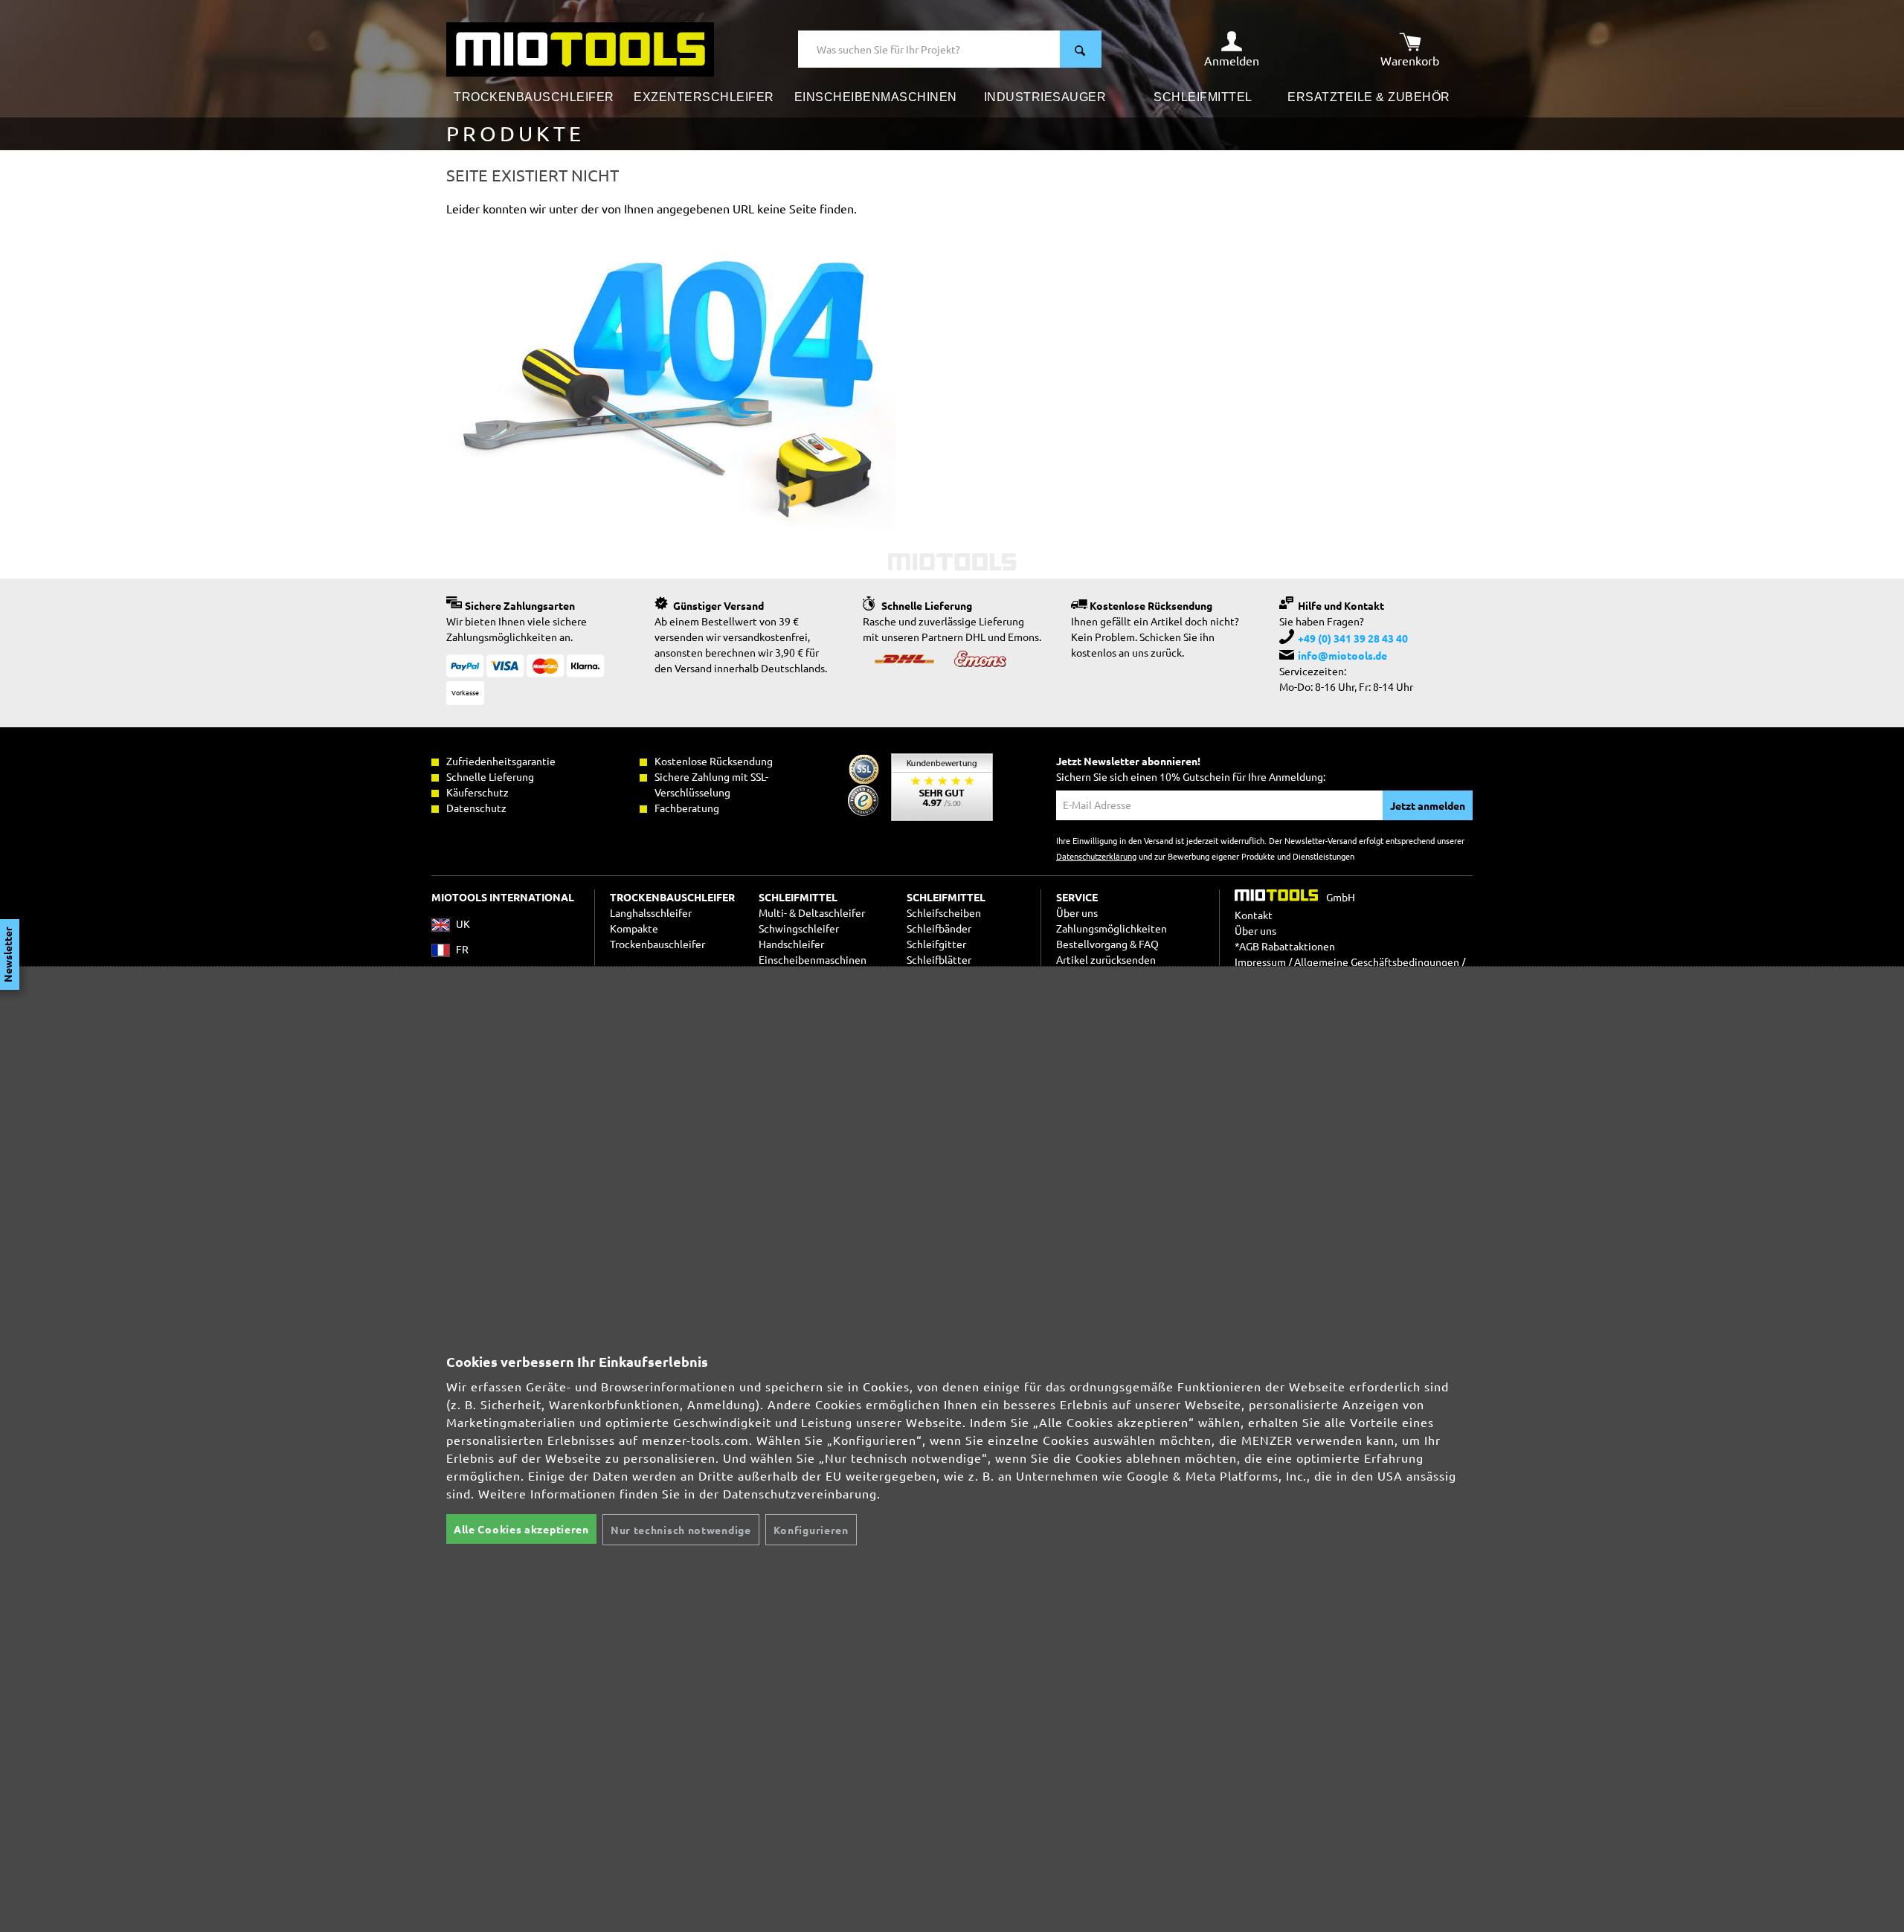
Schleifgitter (936, 944)
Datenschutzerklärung (1096, 856)
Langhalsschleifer (651, 912)
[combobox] (929, 49)
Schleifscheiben (944, 912)
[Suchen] (1081, 49)
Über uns (1077, 912)
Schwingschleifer (799, 928)
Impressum (1260, 962)
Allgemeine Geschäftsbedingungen (1377, 962)
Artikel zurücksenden (1106, 959)
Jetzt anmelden (1428, 805)
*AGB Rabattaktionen (1285, 946)
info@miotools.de (1342, 655)
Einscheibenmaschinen (813, 959)
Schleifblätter (939, 959)
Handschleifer (791, 944)
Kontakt (1254, 915)
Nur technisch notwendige (681, 1530)
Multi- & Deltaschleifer (812, 912)
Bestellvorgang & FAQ (1107, 944)
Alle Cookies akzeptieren (521, 1529)
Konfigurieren (811, 1530)
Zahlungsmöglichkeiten (1112, 928)
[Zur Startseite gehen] (580, 48)
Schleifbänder (939, 928)
